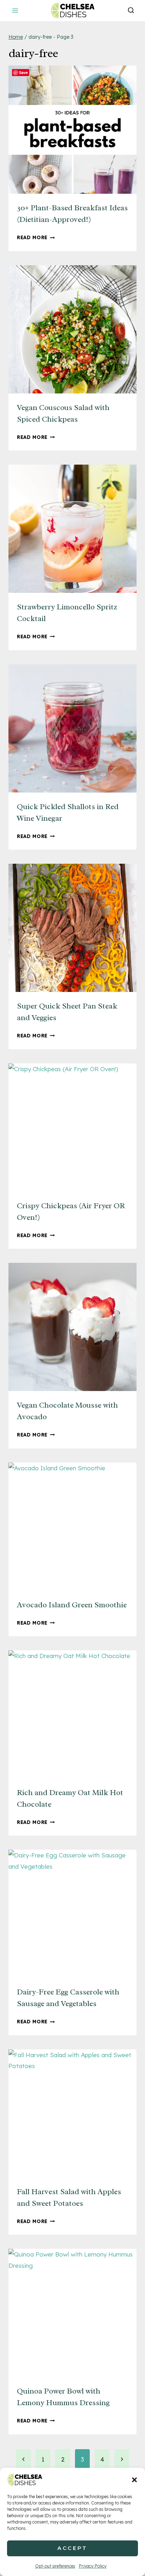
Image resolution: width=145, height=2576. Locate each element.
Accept (72, 2548)
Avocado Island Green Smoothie (72, 1605)
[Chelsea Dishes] (72, 10)
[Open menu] (15, 10)
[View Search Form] (131, 11)
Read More (36, 237)
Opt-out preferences (55, 2566)
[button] (134, 2480)
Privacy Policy (93, 2566)
